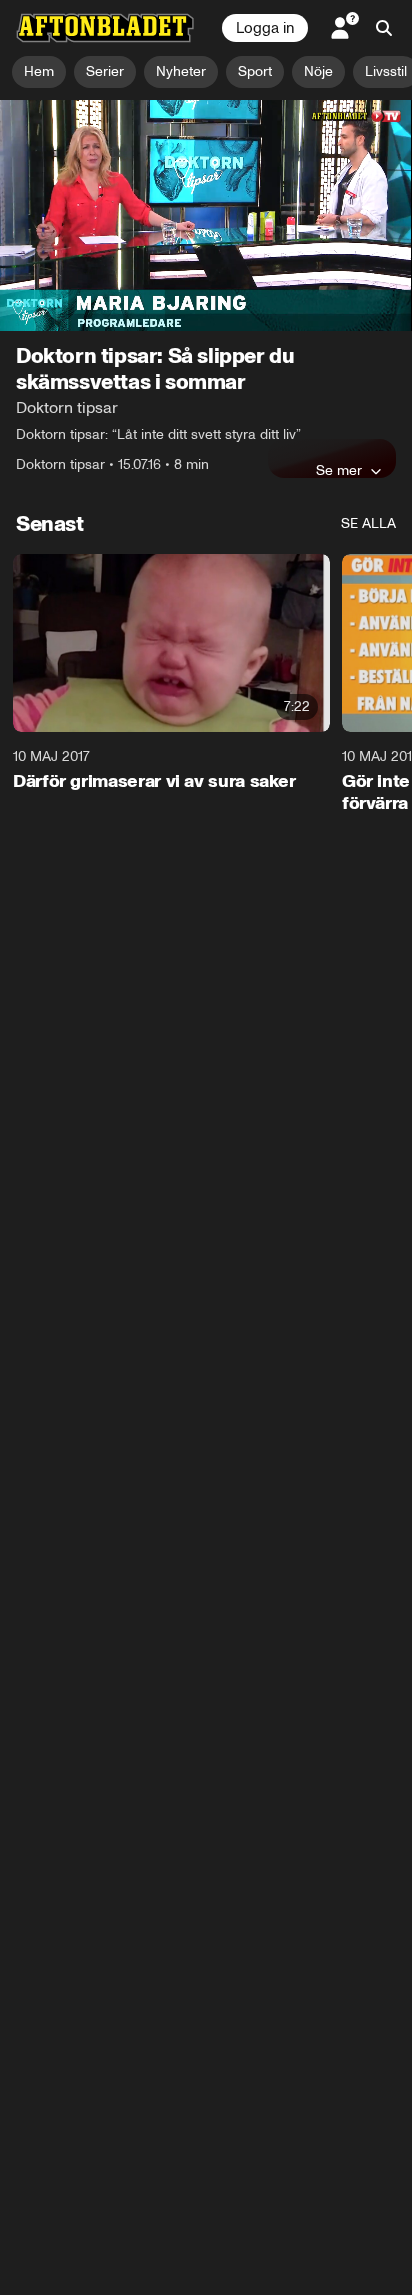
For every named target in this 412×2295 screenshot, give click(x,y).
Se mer (339, 470)
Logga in (265, 28)
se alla (368, 523)
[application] (206, 216)
